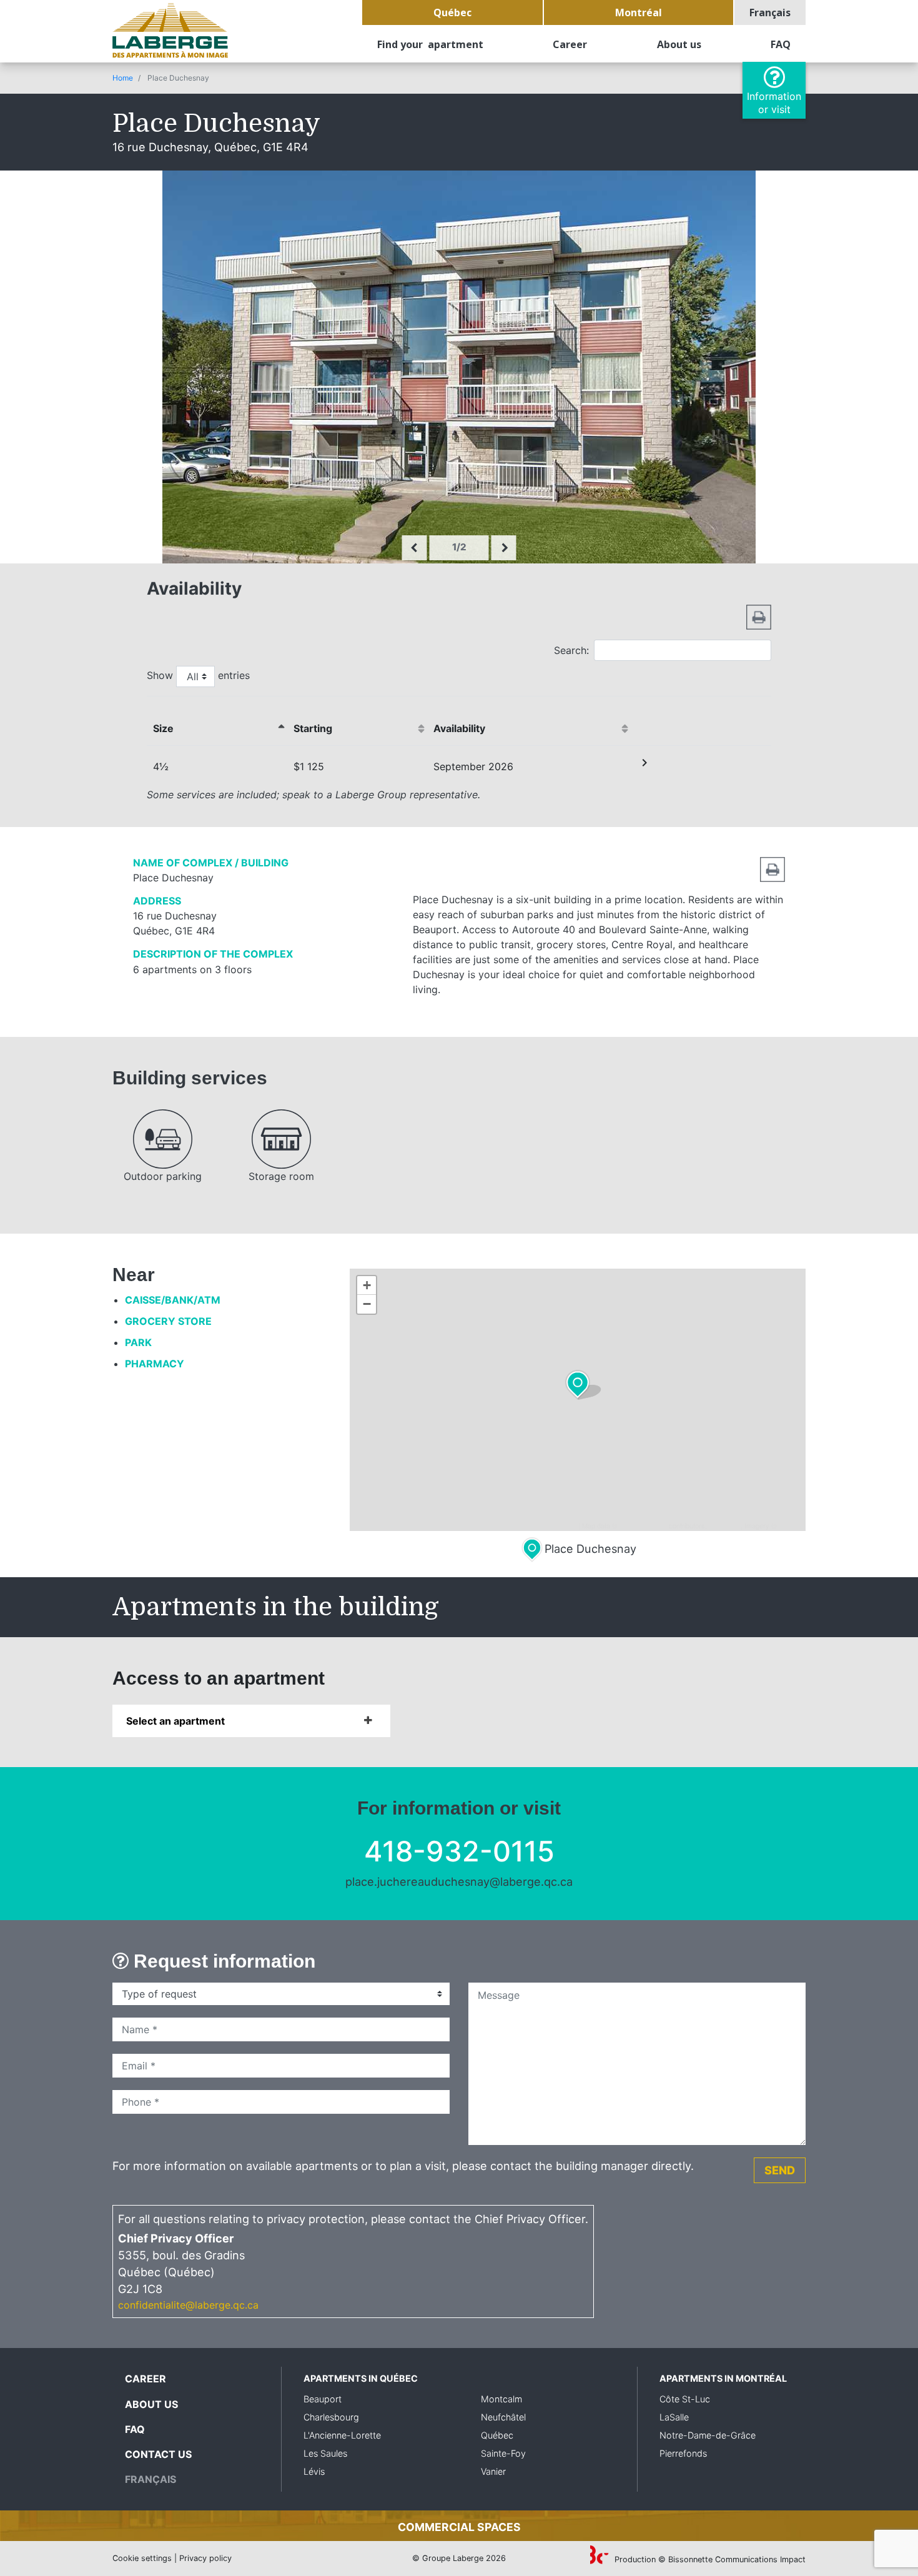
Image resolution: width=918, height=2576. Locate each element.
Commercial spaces (459, 2527)
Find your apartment (430, 44)
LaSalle (674, 2417)
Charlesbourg (331, 2417)
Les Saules (325, 2453)
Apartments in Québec (361, 2378)
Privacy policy (205, 2558)
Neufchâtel (503, 2417)
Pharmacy (155, 1364)
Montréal (639, 12)
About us (679, 44)
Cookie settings (142, 2558)
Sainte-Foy (503, 2453)
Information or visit (774, 103)
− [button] (367, 1304)
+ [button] (367, 1285)
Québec (452, 12)
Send (780, 2170)
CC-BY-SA (725, 1525)
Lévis (314, 2471)
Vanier (493, 2471)
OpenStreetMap (643, 1525)
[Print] (759, 616)
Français (770, 12)
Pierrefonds (683, 2453)
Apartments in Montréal (723, 2378)
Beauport (323, 2399)
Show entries (198, 675)
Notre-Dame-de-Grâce (708, 2435)
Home (123, 78)
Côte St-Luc (685, 2399)
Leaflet (566, 1525)
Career (570, 44)
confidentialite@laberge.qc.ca (188, 2305)
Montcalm (501, 2399)
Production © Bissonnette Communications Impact (709, 2559)
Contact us (158, 2454)
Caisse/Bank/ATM (173, 1300)
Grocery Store (168, 1321)
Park (138, 1342)
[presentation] (415, 548)
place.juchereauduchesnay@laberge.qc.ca (459, 1881)
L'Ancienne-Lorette (342, 2435)
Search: (571, 650)
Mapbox (790, 1525)
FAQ (781, 44)
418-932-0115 (459, 1851)
